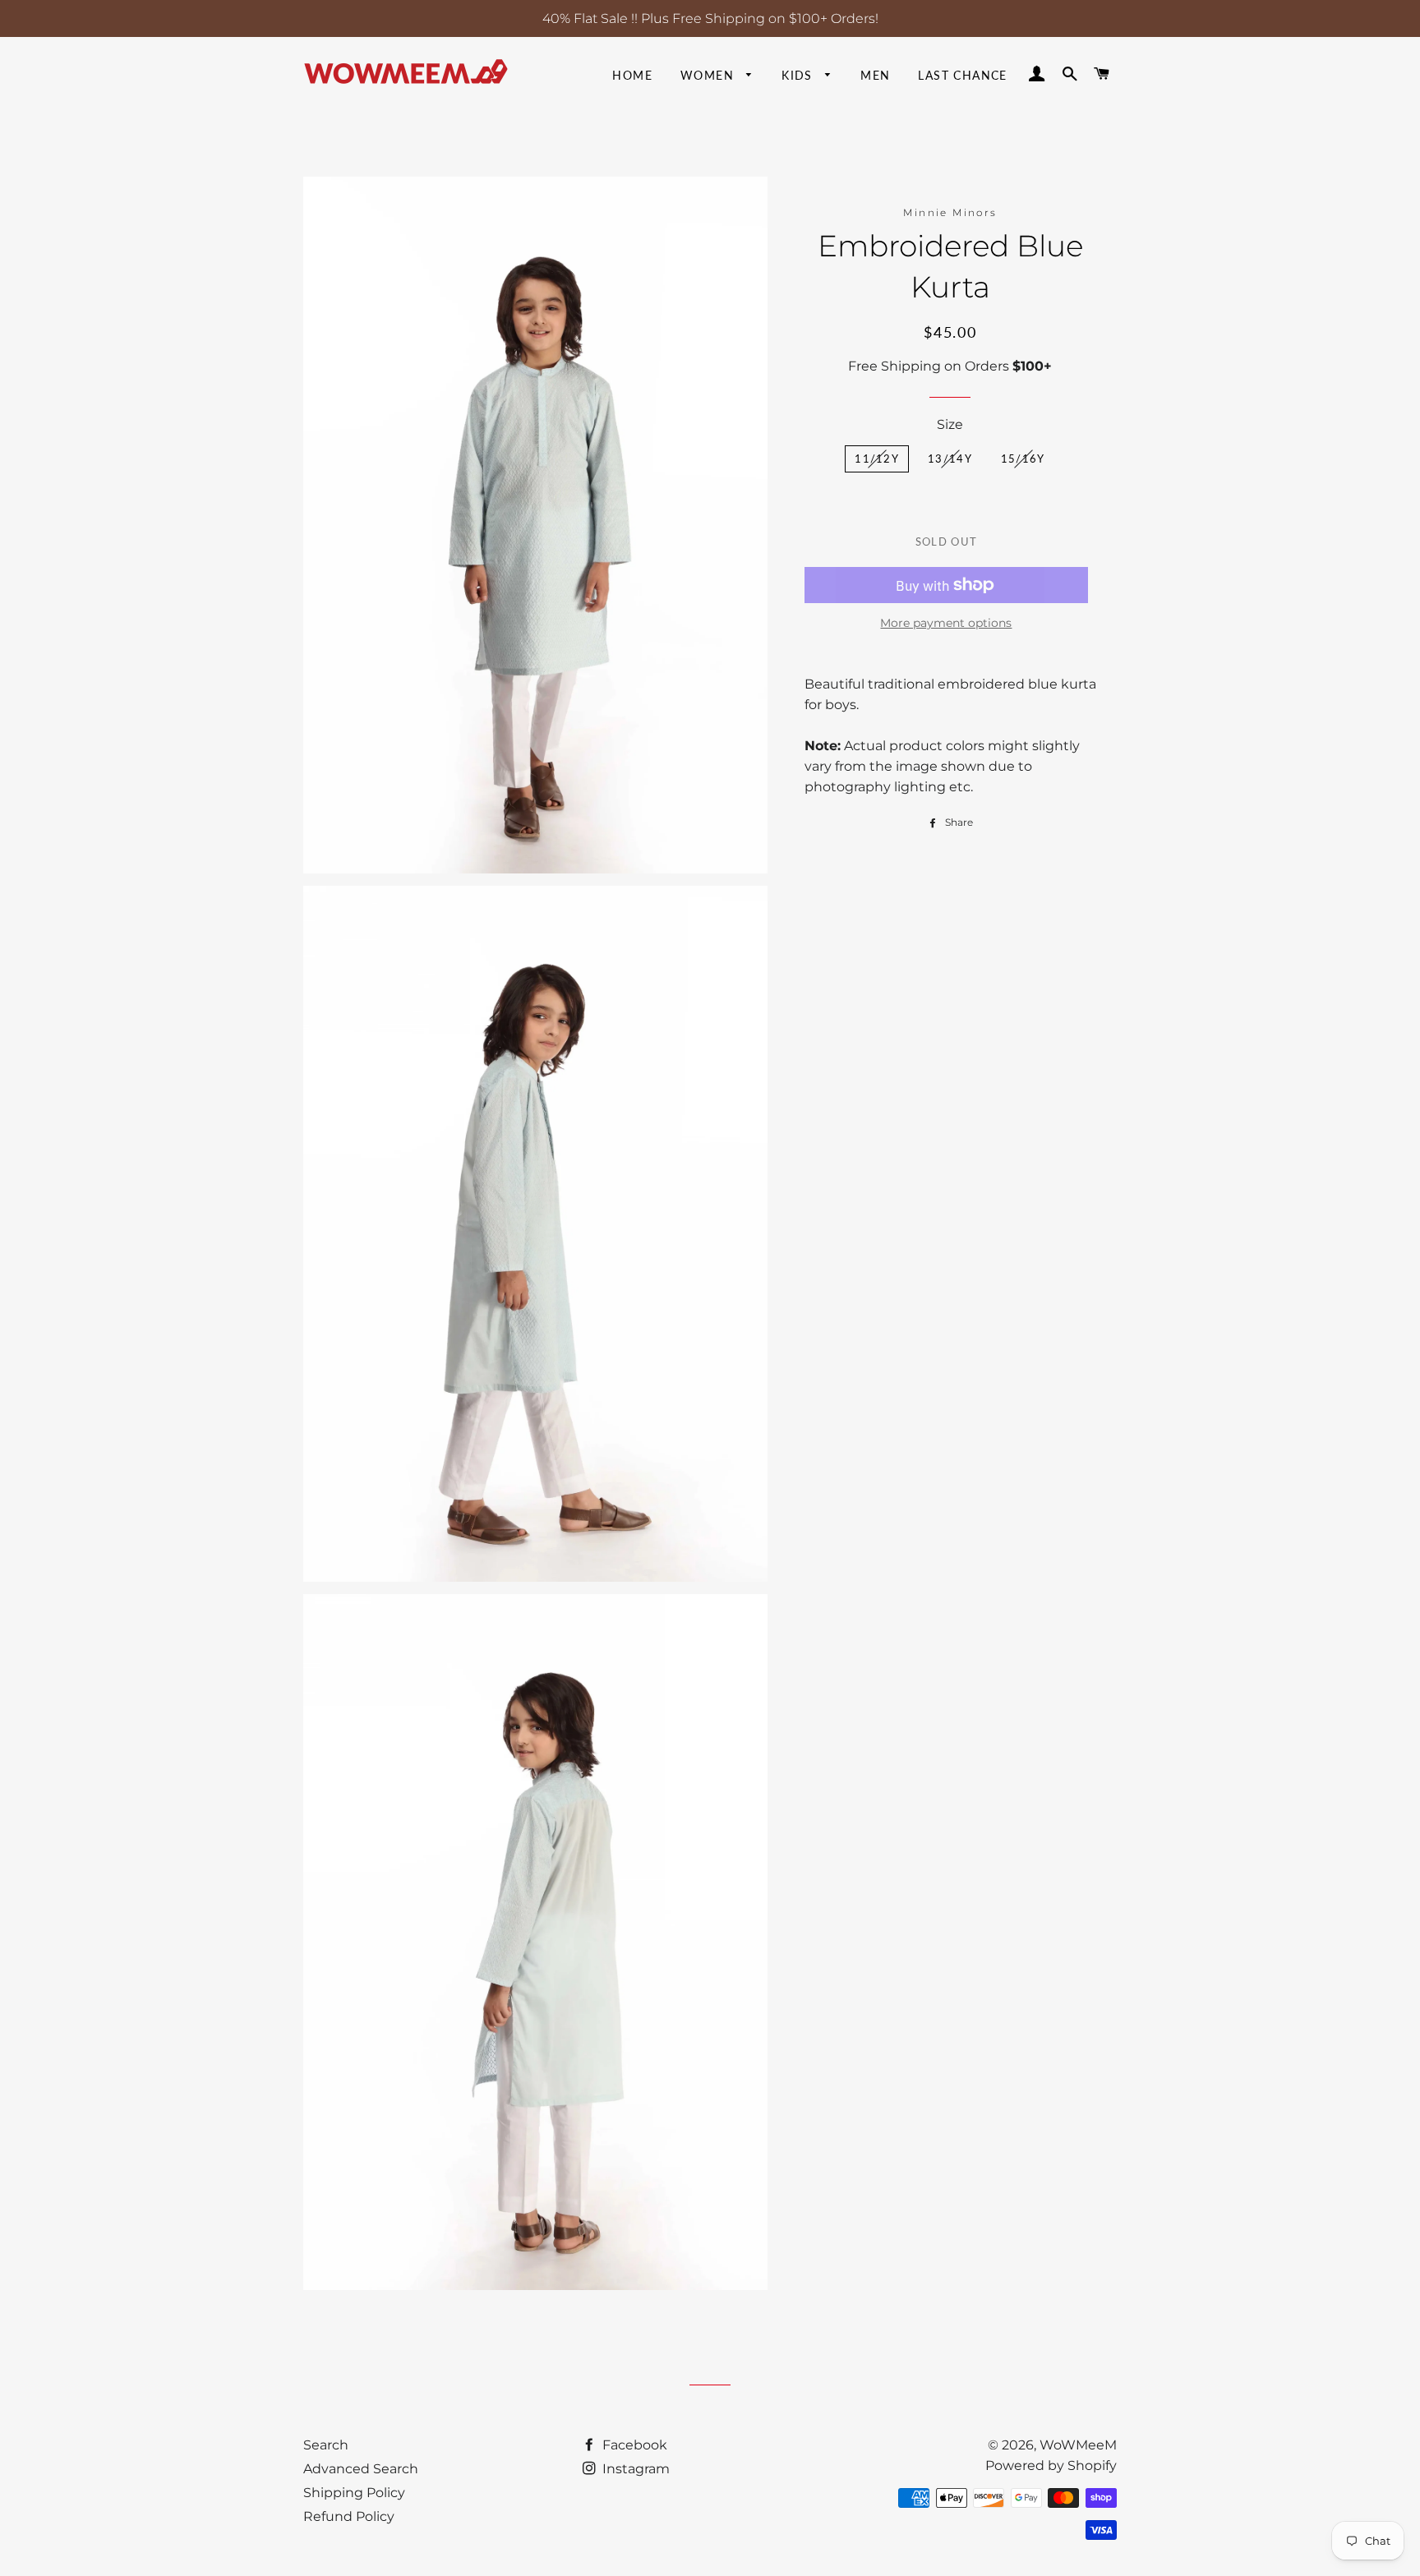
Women (709, 75)
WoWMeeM (1078, 2445)
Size (950, 424)
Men (875, 75)
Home (632, 75)
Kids (799, 75)
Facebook (633, 2445)
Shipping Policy (354, 2493)
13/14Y (950, 459)
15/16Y (1023, 459)
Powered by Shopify (1051, 2465)
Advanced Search (361, 2469)
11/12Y (877, 459)
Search (326, 2445)
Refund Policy (349, 2516)
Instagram (634, 2469)
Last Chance (962, 75)
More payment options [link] (946, 623)
